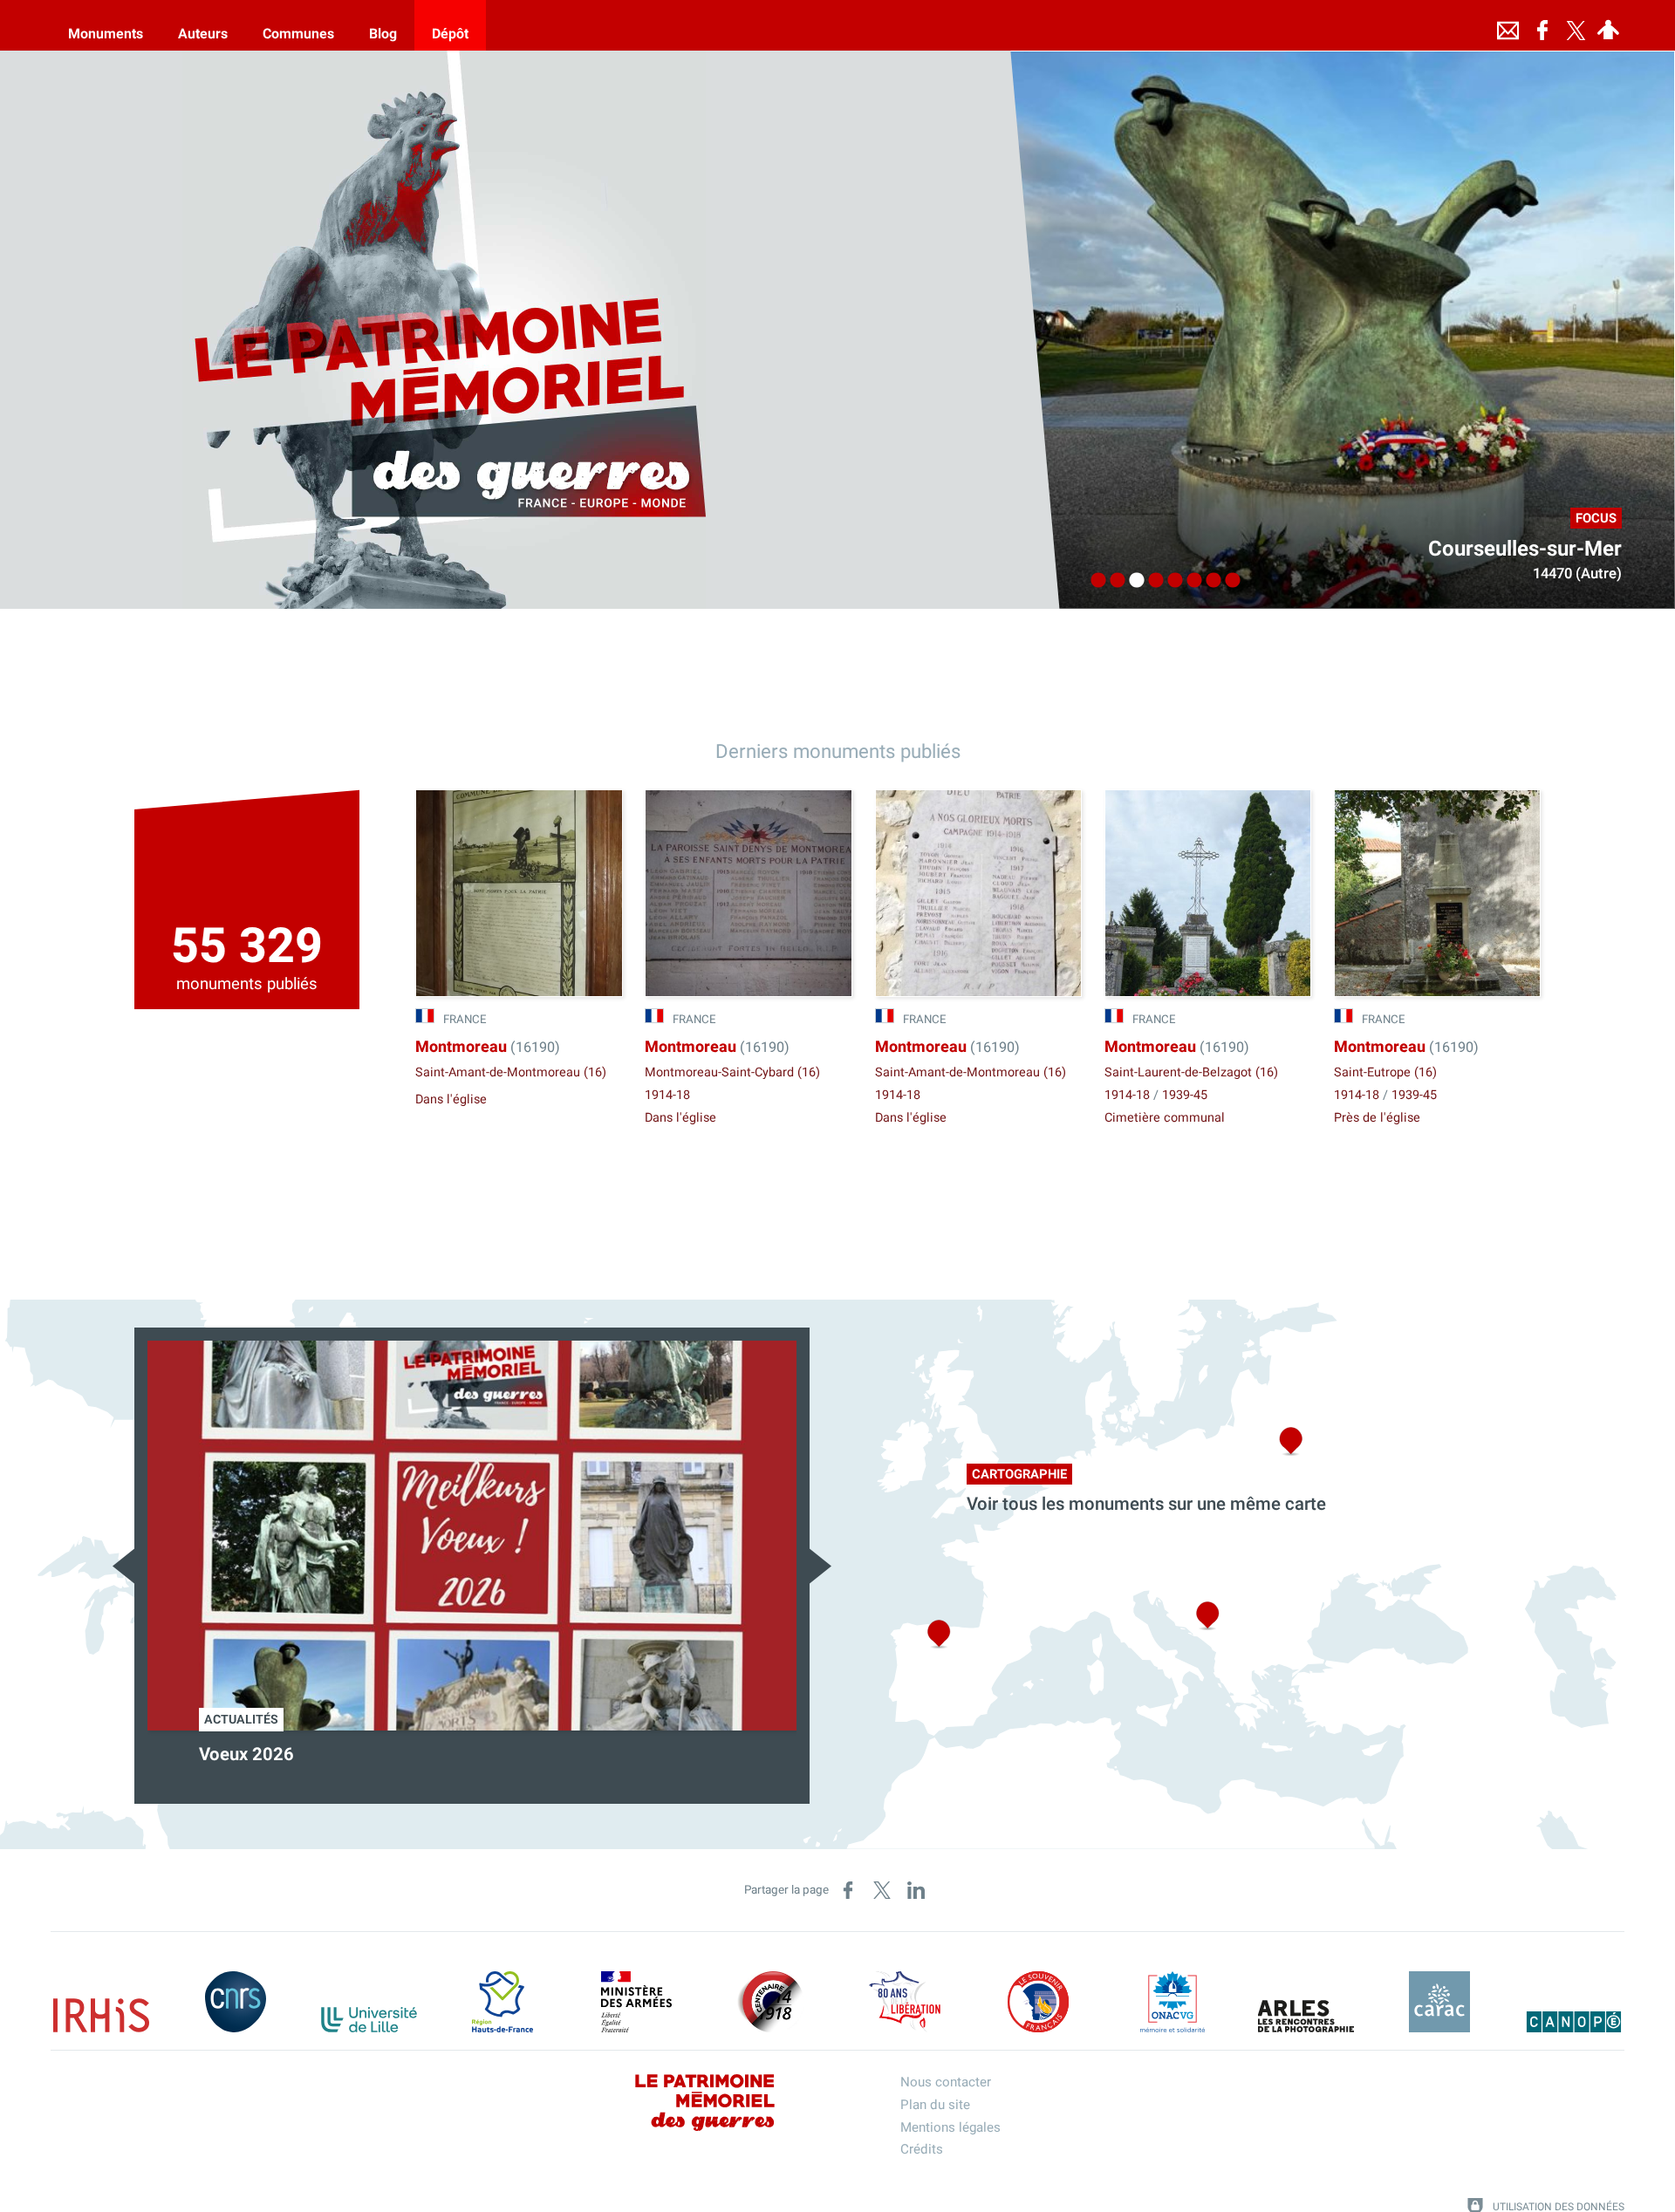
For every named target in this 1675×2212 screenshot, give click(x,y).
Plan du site (935, 2105)
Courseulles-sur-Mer (1525, 549)
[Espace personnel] (1608, 25)
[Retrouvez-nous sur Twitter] (1576, 25)
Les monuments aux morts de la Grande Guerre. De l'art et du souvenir (438, 1766)
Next (820, 1566)
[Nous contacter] (1507, 25)
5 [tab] (1171, 581)
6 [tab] (1190, 581)
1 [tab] (1094, 581)
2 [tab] (1113, 581)
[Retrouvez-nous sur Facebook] (1542, 25)
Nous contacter (946, 2082)
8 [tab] (1228, 581)
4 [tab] (1152, 581)
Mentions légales (950, 2127)
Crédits (922, 2149)
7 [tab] (1209, 581)
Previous (123, 1566)
